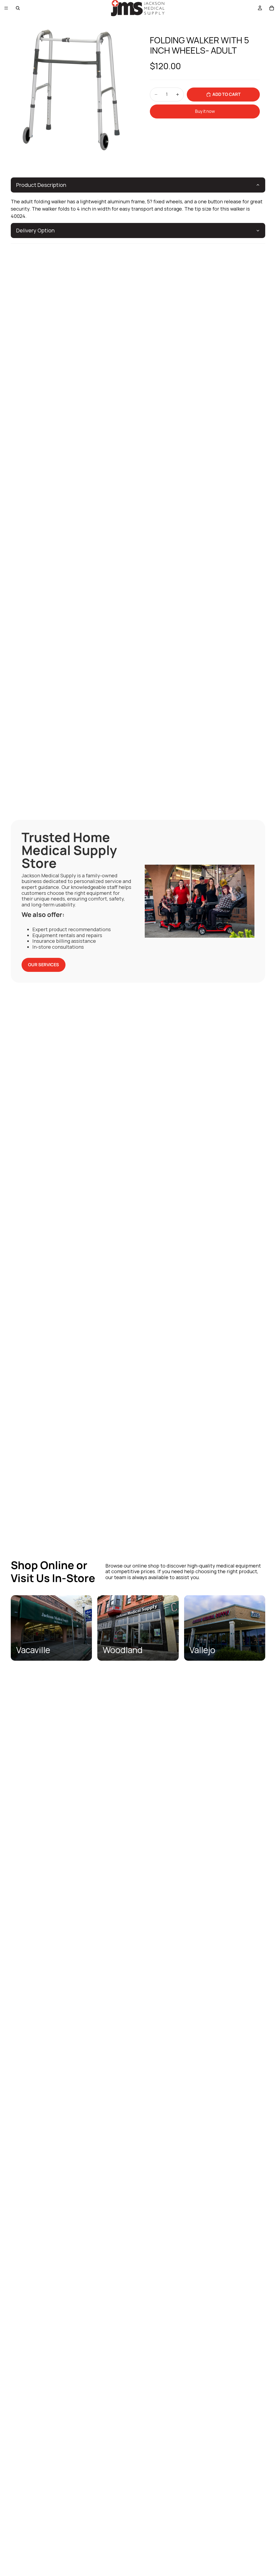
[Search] (18, 8)
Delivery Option (35, 230)
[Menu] (6, 8)
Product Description (41, 185)
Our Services (44, 965)
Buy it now (205, 111)
